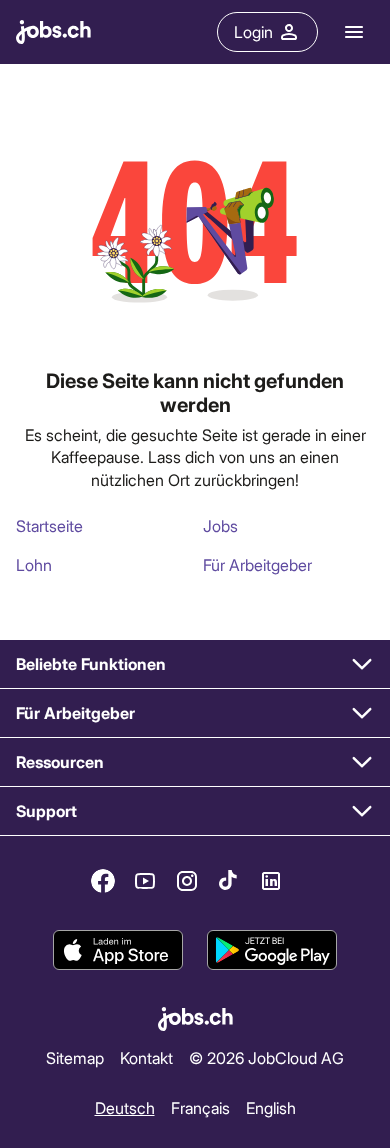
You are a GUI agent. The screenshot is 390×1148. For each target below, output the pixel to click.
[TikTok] (229, 881)
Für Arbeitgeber (257, 564)
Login (253, 31)
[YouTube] (145, 881)
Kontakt (146, 1057)
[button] (195, 664)
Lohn (34, 564)
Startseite (49, 525)
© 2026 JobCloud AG (266, 1057)
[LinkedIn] (271, 881)
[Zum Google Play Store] (272, 950)
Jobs (220, 525)
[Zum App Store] (118, 950)
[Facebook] (103, 881)
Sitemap (75, 1057)
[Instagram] (187, 881)
